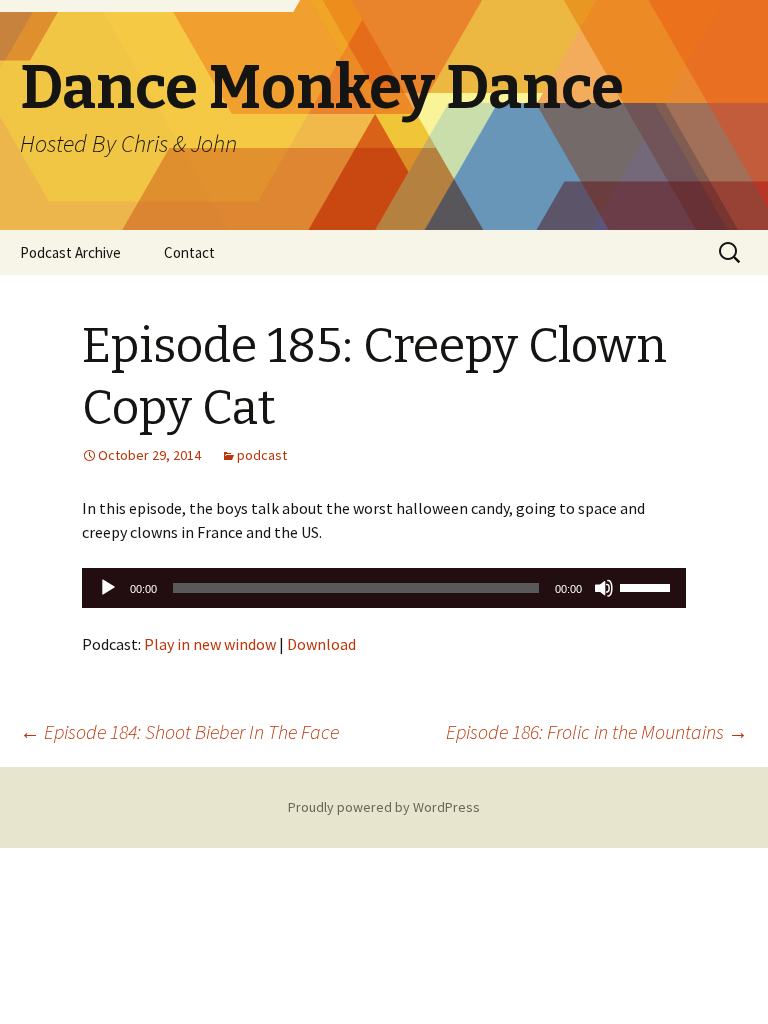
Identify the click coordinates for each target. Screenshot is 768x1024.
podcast (262, 455)
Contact (189, 252)
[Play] (108, 588)
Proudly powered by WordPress (384, 807)
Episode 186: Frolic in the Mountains (597, 731)
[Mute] (604, 588)
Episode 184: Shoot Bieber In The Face (179, 731)
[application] (384, 588)
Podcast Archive (70, 252)
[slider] (648, 586)
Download (321, 644)
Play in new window (210, 644)
